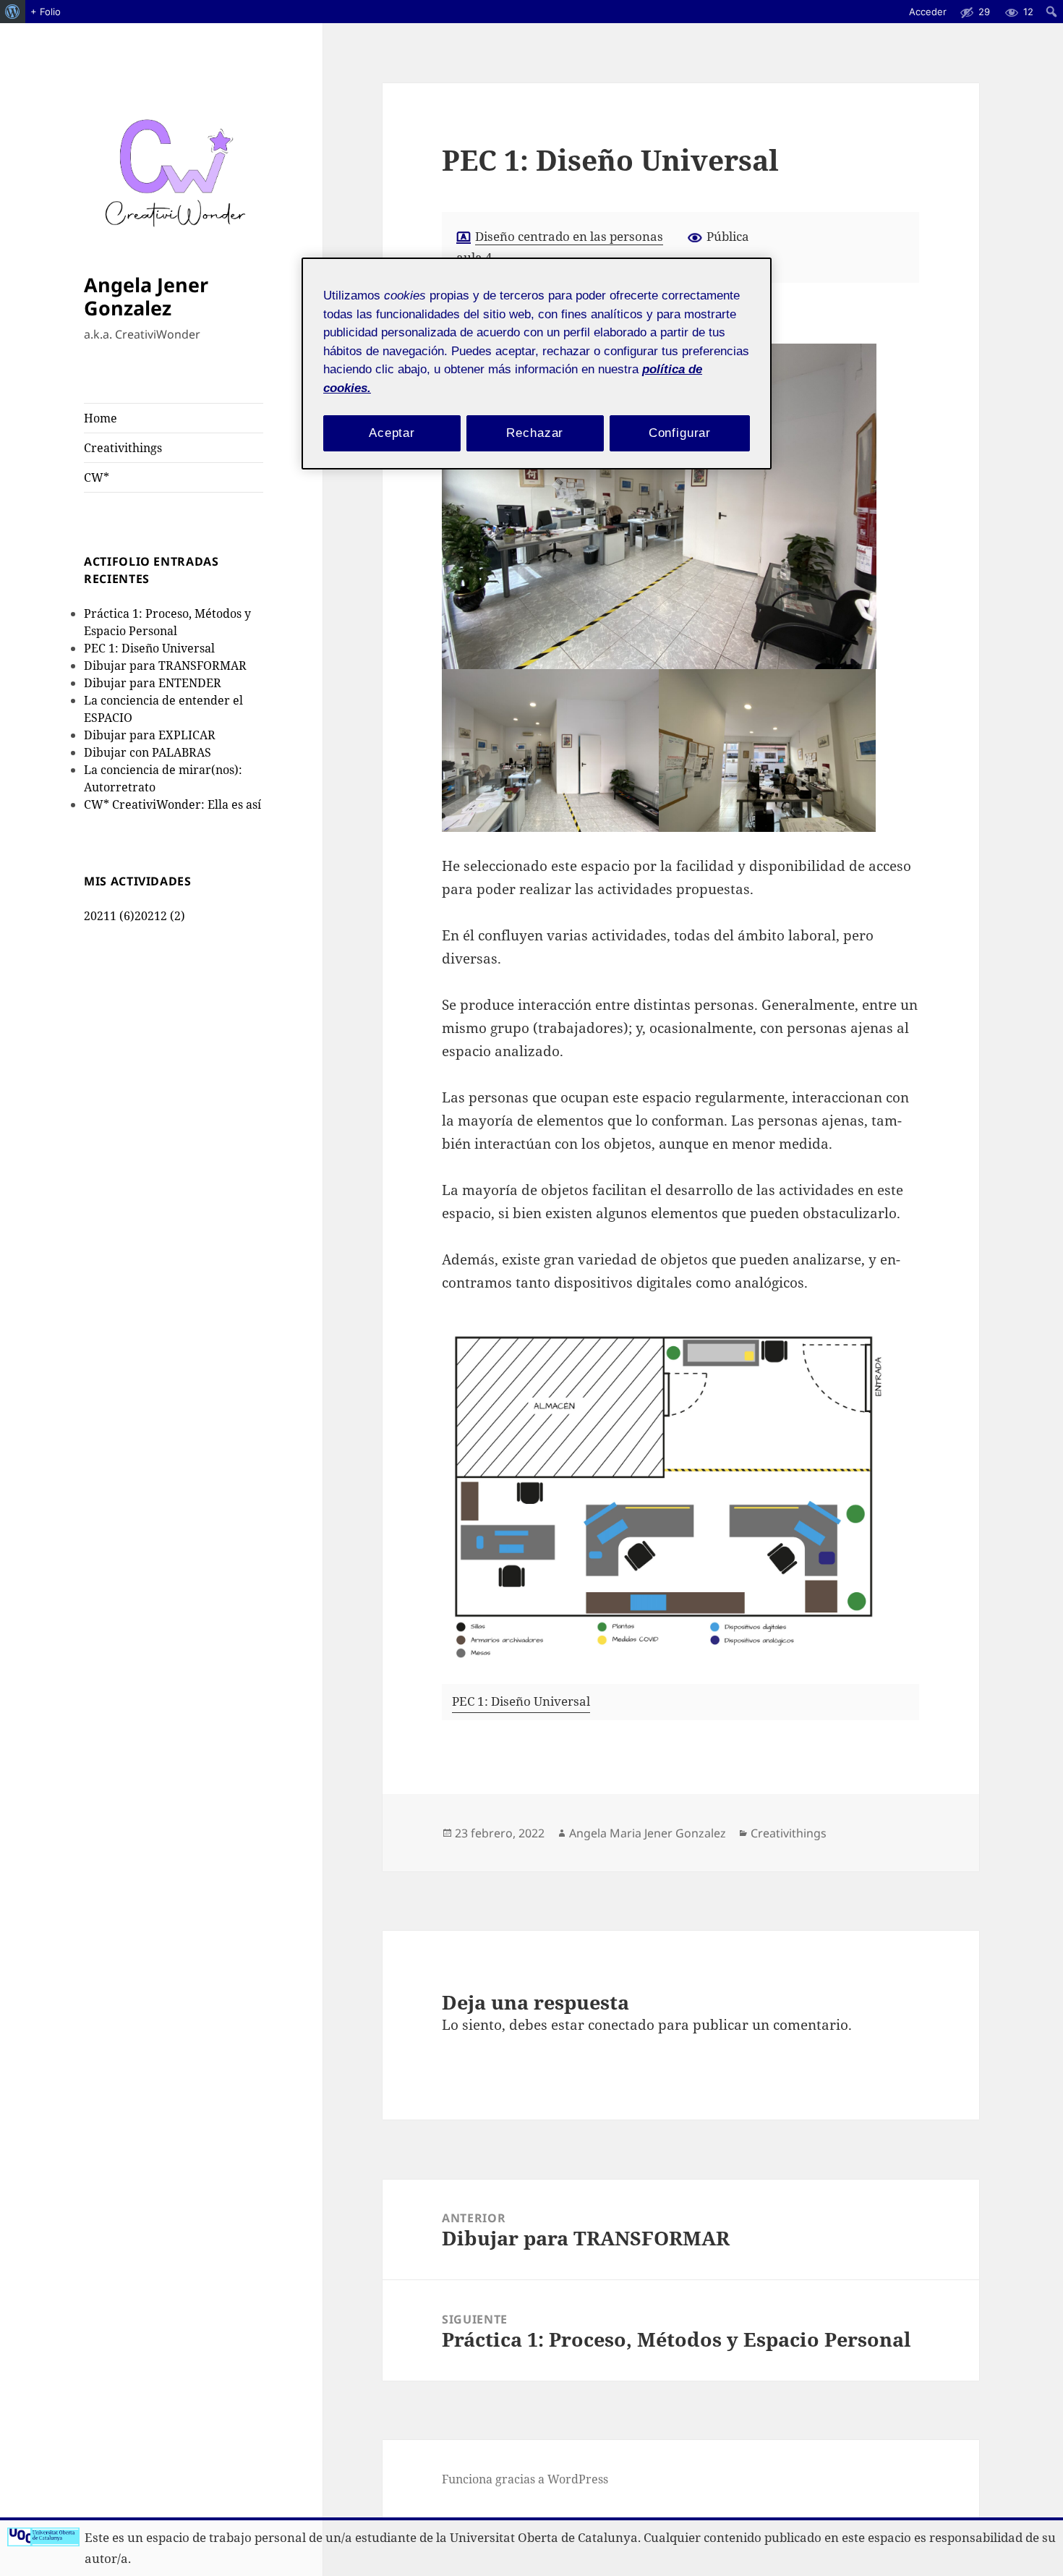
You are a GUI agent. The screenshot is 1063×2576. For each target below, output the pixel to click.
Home (101, 418)
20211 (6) (109, 916)
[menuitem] (13, 12)
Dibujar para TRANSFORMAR (165, 666)
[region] (537, 364)
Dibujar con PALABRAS (148, 752)
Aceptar (392, 433)
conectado (621, 2025)
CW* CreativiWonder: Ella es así (172, 804)
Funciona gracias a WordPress (525, 2479)
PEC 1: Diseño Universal (149, 648)
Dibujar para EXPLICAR (150, 735)
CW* (97, 477)
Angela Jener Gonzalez (146, 296)
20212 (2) (160, 916)
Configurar (680, 433)
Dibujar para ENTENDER (153, 683)
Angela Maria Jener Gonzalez (648, 1833)
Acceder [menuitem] (928, 12)
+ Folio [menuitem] (46, 12)
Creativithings (123, 448)
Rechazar (535, 433)
